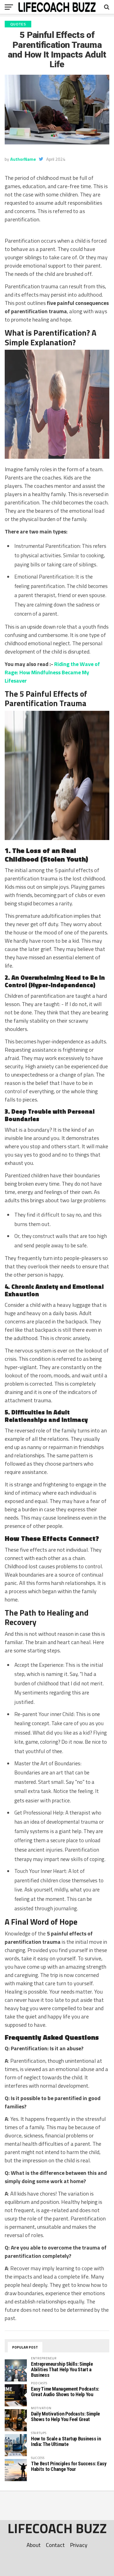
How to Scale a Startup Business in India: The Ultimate (66, 2441)
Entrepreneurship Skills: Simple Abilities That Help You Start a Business (62, 2369)
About (34, 2545)
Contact (55, 2545)
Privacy (79, 2545)
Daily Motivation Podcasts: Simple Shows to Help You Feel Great (65, 2416)
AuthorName (23, 159)
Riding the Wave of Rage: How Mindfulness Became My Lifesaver (52, 672)
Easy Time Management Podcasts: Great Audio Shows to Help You (65, 2392)
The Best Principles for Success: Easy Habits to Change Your (69, 2466)
